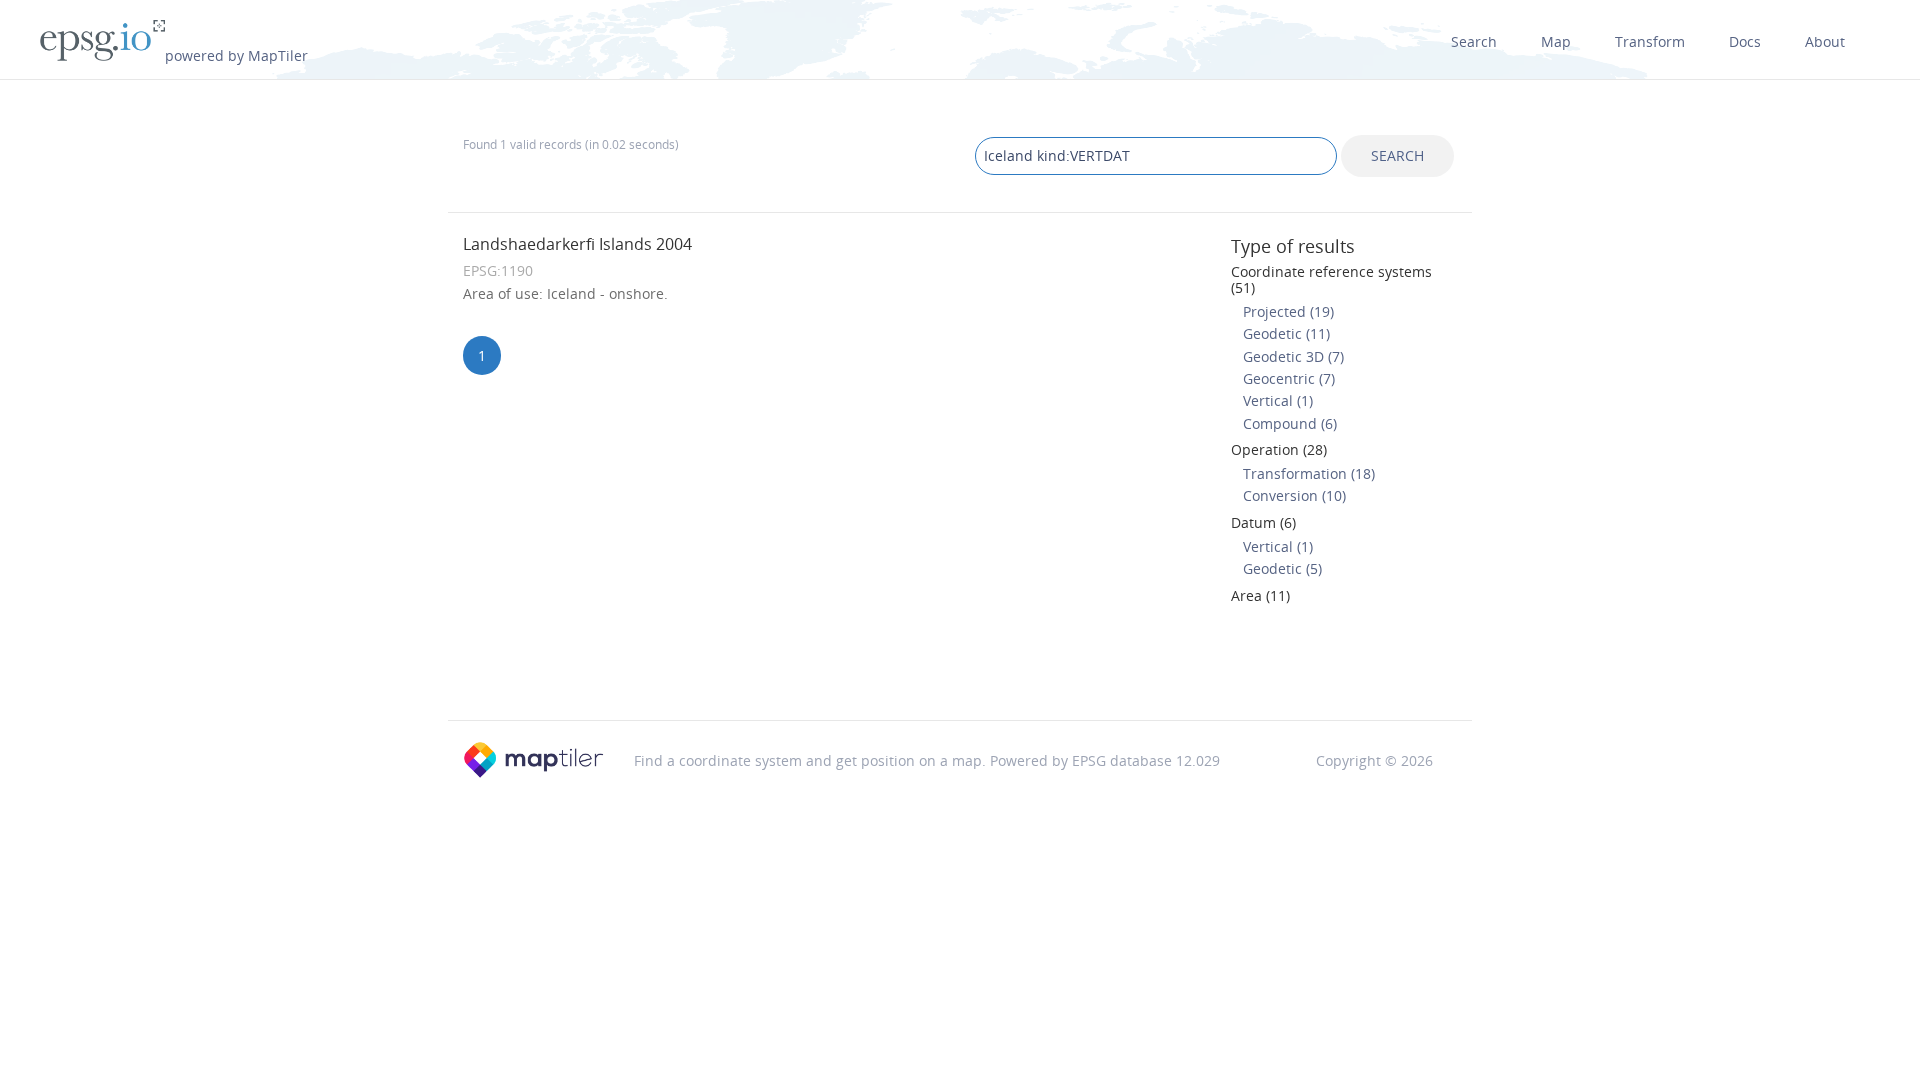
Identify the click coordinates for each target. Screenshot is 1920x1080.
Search (1474, 41)
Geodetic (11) (1286, 333)
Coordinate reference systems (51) (1331, 279)
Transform (1650, 41)
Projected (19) (1288, 311)
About (1825, 41)
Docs (1745, 41)
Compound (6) (1290, 423)
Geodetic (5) (1282, 568)
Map (1556, 41)
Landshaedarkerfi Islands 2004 (577, 244)
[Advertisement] (960, 669)
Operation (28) (1279, 449)
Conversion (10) (1294, 495)
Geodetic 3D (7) (1293, 356)
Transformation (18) (1309, 473)
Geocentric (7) (1289, 378)
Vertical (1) (1278, 400)
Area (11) (1260, 595)
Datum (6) (1263, 522)
